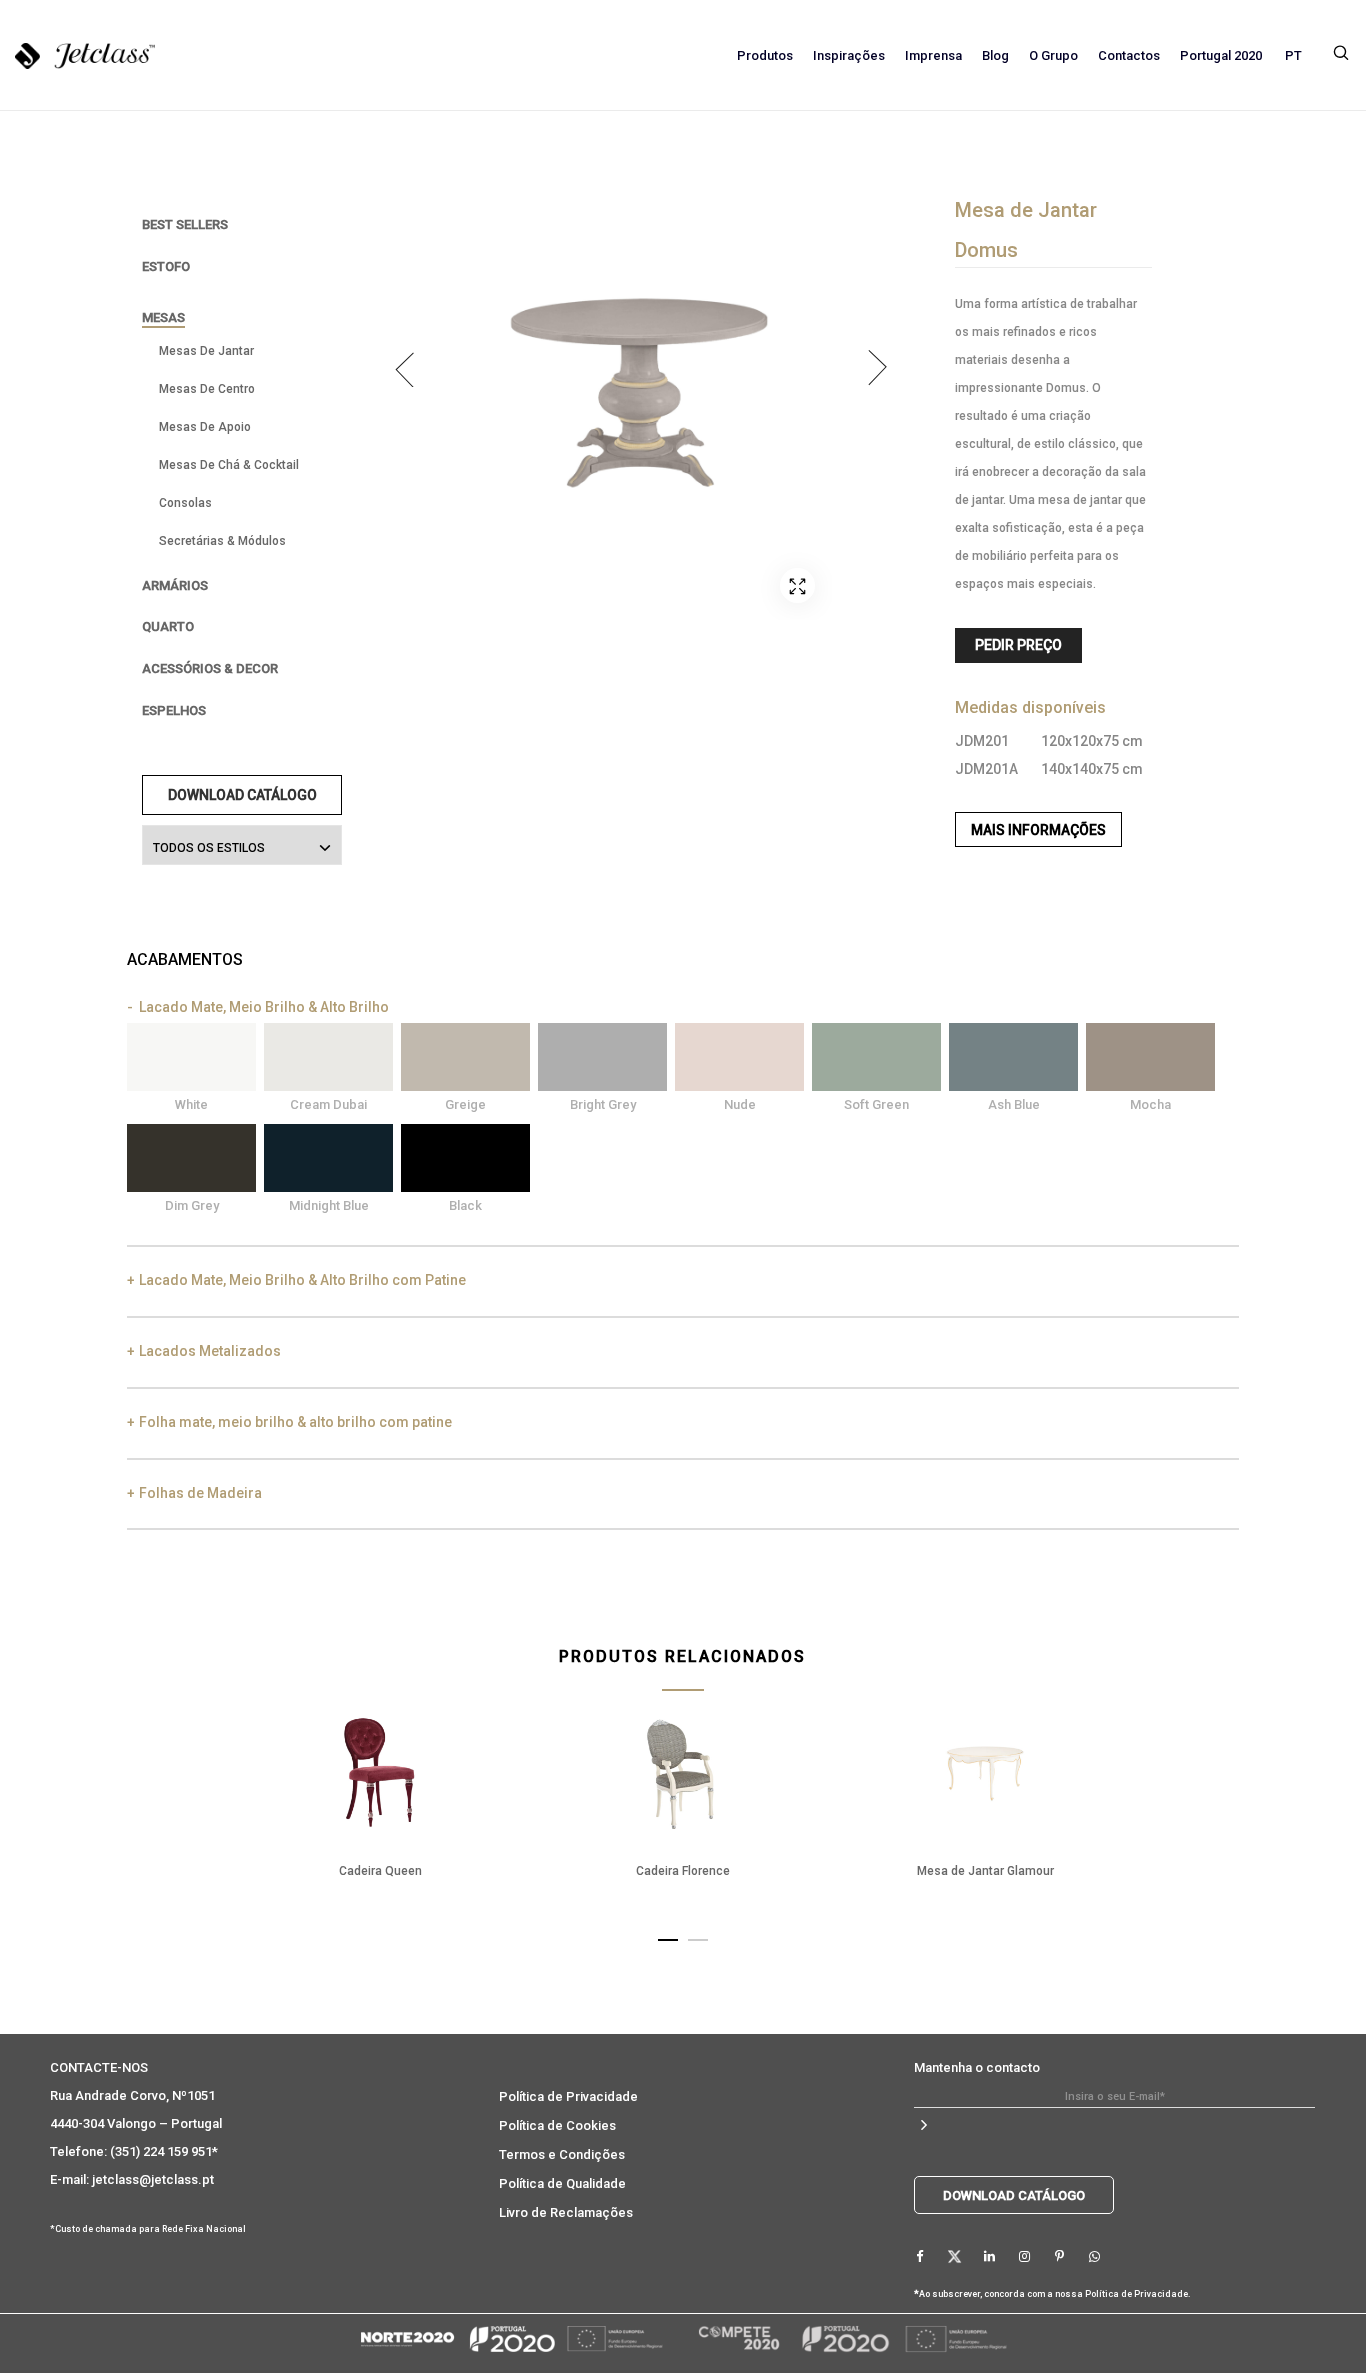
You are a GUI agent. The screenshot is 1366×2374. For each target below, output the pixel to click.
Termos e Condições (562, 2154)
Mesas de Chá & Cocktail (229, 465)
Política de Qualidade (562, 2183)
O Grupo (1053, 55)
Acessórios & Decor (210, 668)
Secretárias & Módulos (222, 541)
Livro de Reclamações (566, 2212)
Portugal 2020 (1221, 55)
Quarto (168, 626)
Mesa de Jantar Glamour (985, 1871)
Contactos (1129, 55)
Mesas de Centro (207, 389)
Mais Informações (1038, 830)
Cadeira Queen (380, 1871)
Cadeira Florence (683, 1871)
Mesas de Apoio (205, 427)
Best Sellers (185, 224)
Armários (175, 585)
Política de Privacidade (568, 2096)
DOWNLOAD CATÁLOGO (242, 795)
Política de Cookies (557, 2125)
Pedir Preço (1018, 645)
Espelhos (174, 710)
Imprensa (933, 55)
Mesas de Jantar (206, 351)
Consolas (185, 503)
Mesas (163, 317)
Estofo (166, 266)
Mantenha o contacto (977, 2067)
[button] (668, 1936)
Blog (995, 55)
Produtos (765, 55)
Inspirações (849, 55)
